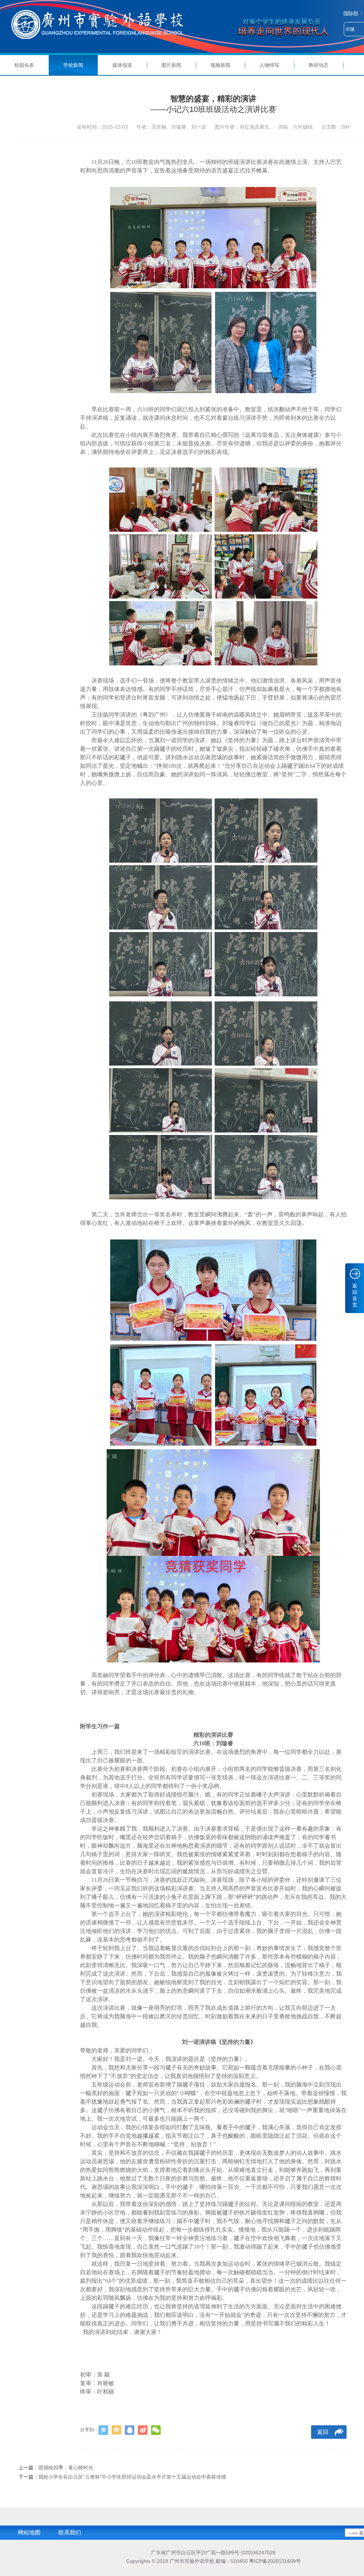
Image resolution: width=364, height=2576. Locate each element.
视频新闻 (220, 65)
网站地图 (29, 2532)
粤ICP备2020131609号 (275, 2561)
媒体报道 (122, 65)
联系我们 (70, 2532)
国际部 (351, 14)
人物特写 (269, 65)
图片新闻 (171, 65)
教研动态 (318, 65)
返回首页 (355, 1295)
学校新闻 (73, 65)
